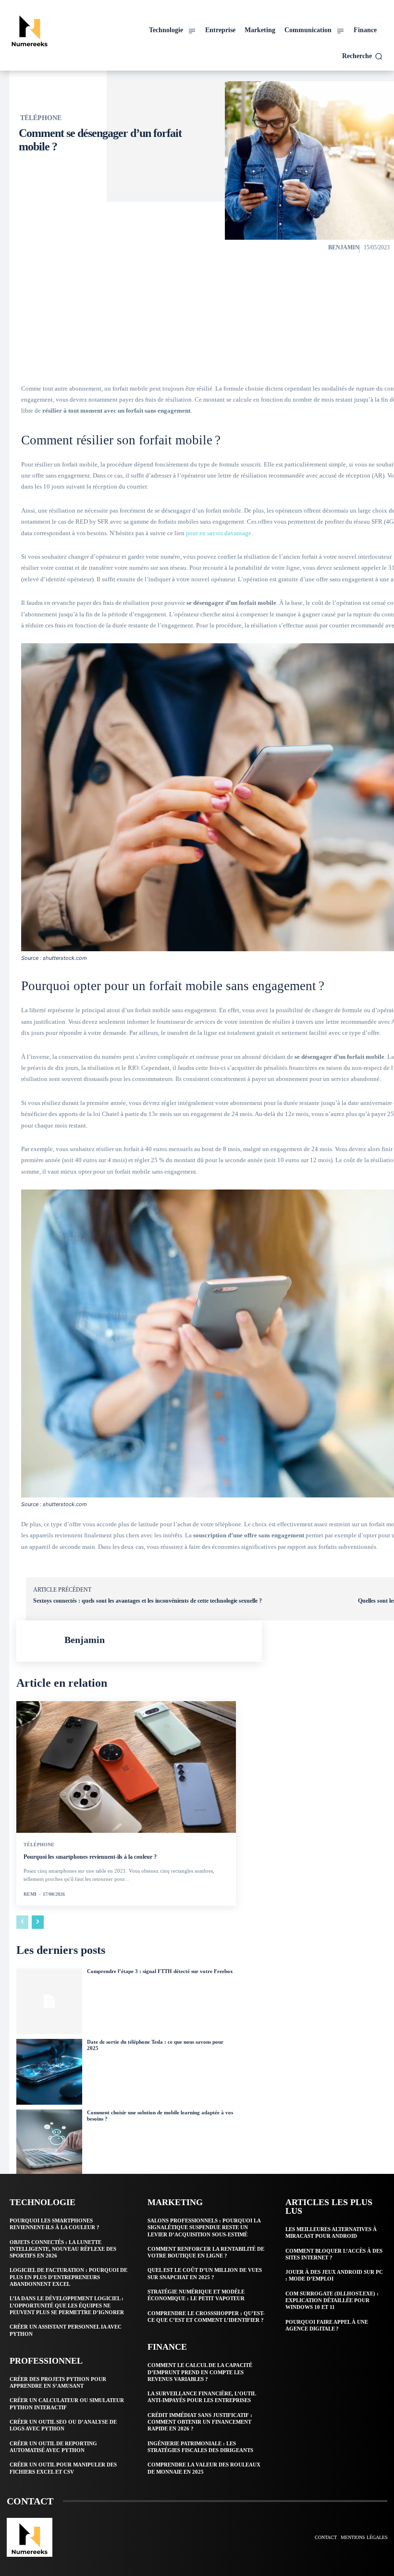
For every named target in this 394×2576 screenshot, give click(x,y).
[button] (362, 56)
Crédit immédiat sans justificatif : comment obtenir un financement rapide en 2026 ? (200, 2422)
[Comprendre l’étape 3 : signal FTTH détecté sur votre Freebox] (49, 2001)
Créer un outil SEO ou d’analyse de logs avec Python (63, 2425)
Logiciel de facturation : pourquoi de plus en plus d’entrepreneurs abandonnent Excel (68, 2277)
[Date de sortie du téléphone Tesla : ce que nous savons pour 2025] (49, 2072)
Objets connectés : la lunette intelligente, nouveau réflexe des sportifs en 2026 (63, 2249)
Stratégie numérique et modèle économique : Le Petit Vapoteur (196, 2295)
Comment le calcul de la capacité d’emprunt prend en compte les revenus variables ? (200, 2372)
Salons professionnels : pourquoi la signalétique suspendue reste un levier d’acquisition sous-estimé (204, 2227)
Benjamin (344, 247)
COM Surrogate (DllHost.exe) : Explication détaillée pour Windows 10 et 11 (332, 2300)
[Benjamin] (40, 1641)
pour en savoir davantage (219, 533)
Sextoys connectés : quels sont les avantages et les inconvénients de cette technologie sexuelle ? (148, 1601)
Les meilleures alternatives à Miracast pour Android (331, 2233)
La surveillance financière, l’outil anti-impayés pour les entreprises (202, 2397)
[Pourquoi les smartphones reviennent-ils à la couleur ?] (126, 1767)
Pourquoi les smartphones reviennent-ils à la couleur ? (90, 1857)
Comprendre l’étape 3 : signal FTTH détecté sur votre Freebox (160, 1971)
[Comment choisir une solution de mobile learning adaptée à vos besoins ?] (49, 2142)
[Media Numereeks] (53, 30)
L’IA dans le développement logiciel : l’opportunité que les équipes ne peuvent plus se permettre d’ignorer (67, 2305)
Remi (30, 1894)
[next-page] (38, 1922)
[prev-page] (22, 1922)
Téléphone (41, 118)
